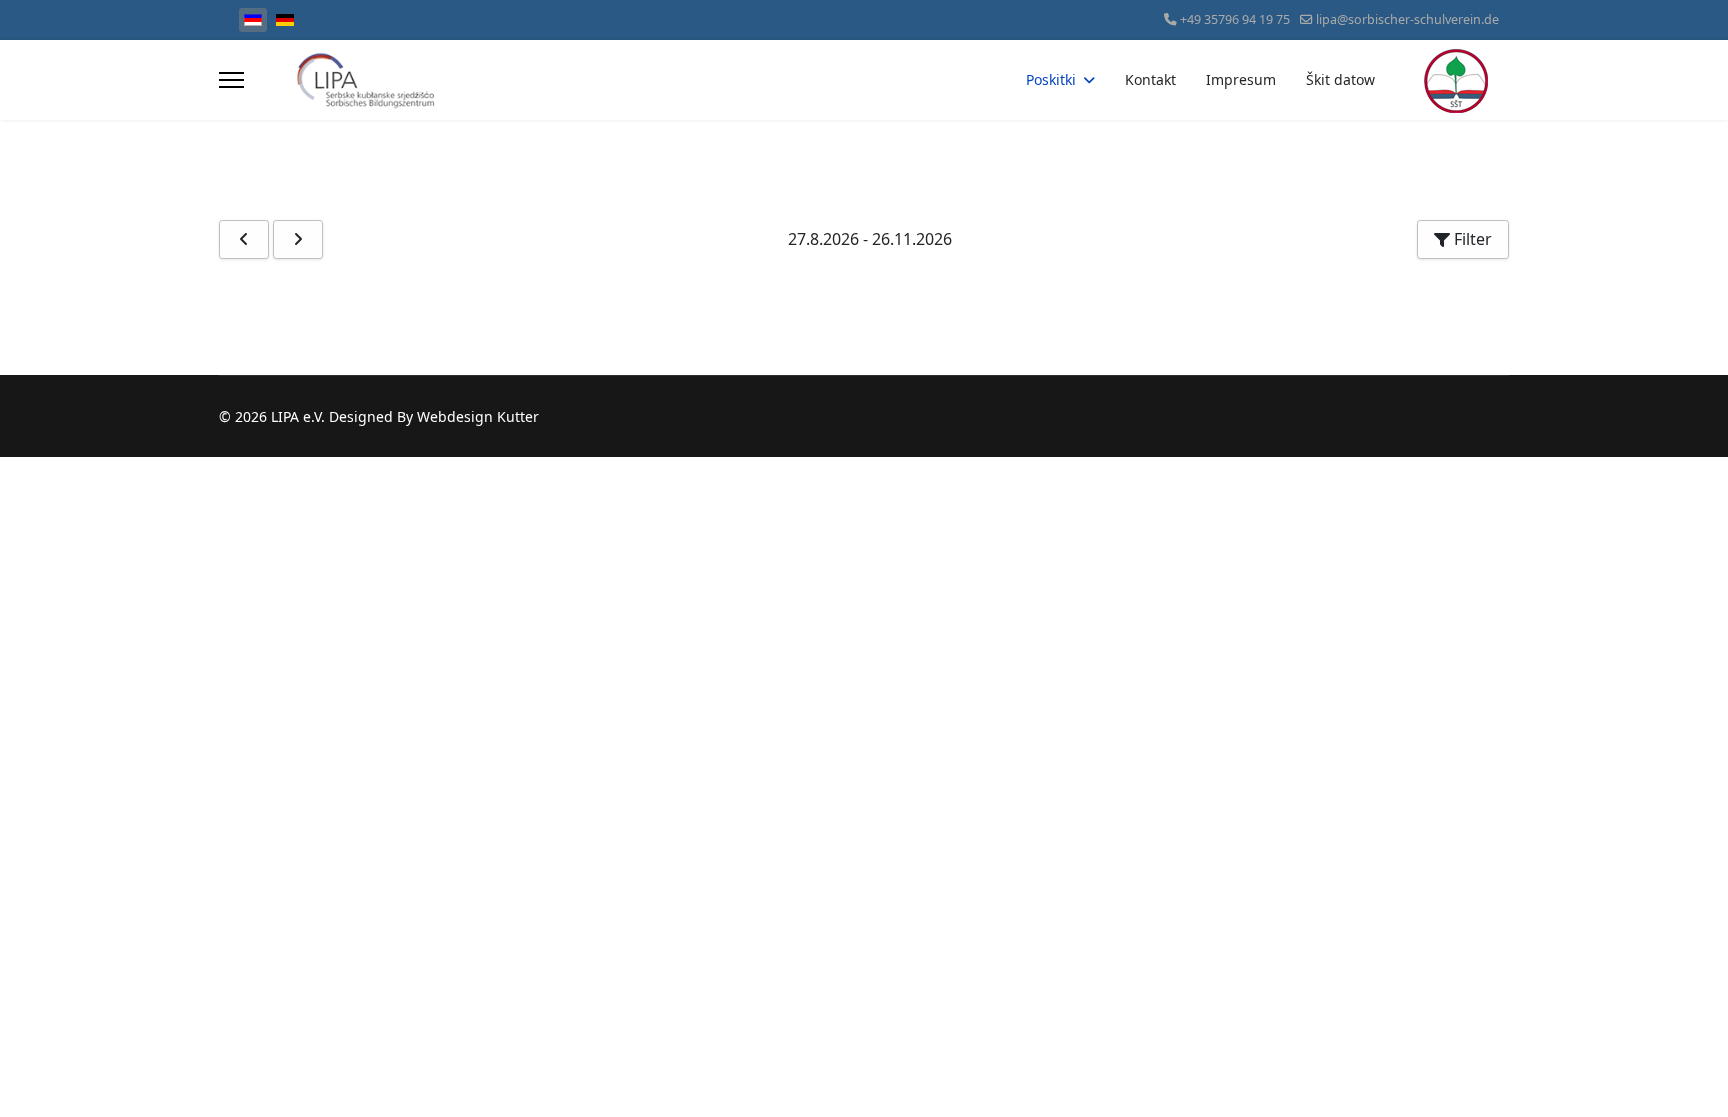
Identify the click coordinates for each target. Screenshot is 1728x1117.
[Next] (298, 239)
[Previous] (244, 239)
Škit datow (1340, 79)
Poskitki (1051, 79)
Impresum (1241, 79)
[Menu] (231, 80)
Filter (1471, 239)
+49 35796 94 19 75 (1235, 19)
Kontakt (1150, 79)
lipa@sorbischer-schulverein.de (1407, 19)
